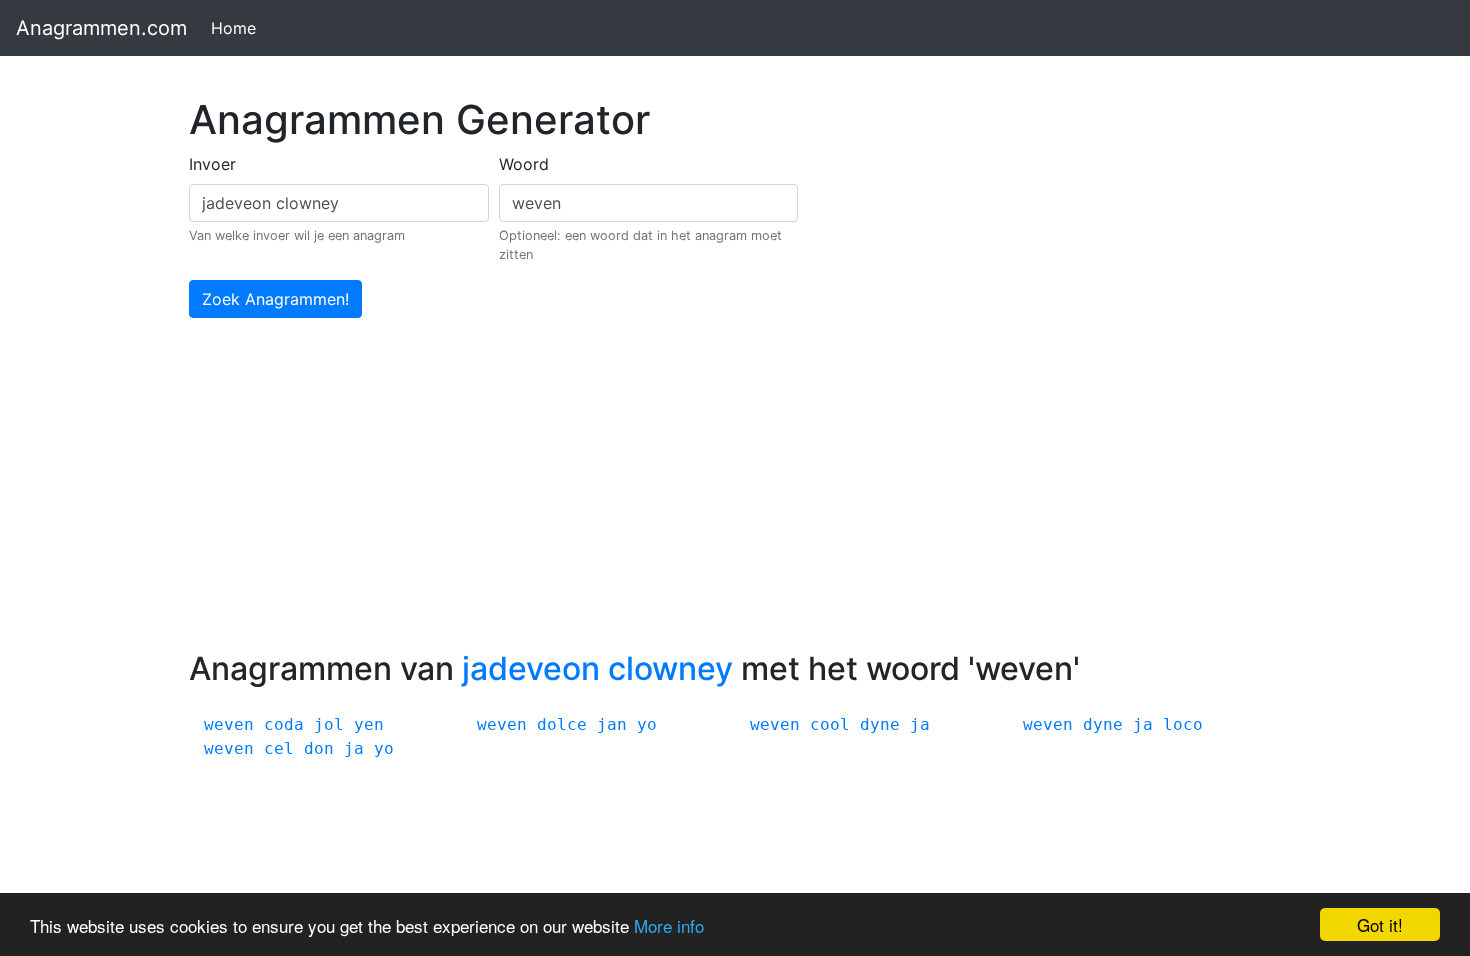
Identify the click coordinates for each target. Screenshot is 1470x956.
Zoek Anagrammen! (275, 299)
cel (279, 748)
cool (830, 724)
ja (920, 724)
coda (284, 724)
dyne (880, 724)
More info (669, 925)
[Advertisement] (735, 500)
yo (647, 724)
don (319, 748)
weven (229, 724)
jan (612, 724)
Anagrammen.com (101, 28)
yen (369, 724)
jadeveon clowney (597, 668)
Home (237, 28)
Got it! (1380, 924)
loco (1183, 724)
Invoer (212, 164)
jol (329, 724)
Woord (524, 164)
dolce (562, 724)
